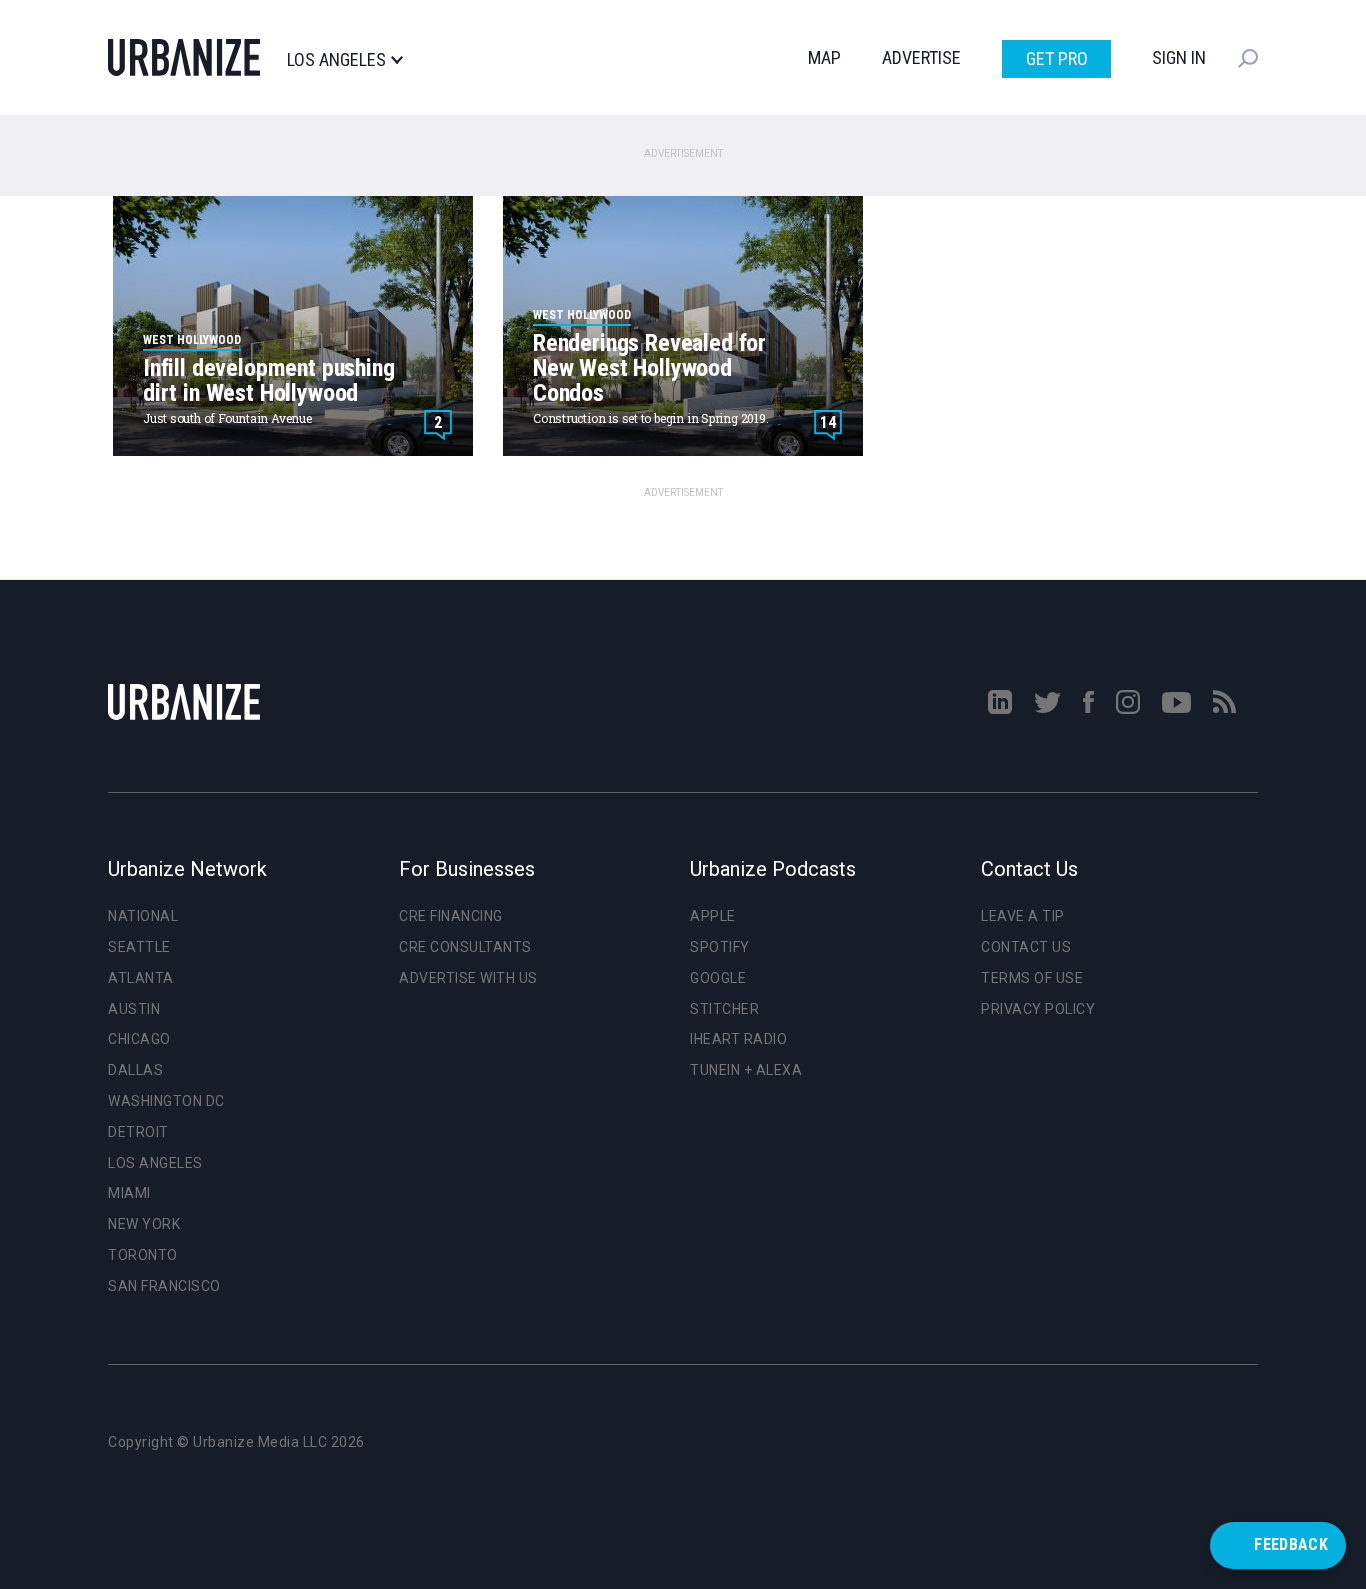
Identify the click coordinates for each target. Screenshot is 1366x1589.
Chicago (139, 1039)
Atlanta (141, 978)
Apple (713, 916)
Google (718, 978)
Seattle (139, 947)
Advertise (921, 57)
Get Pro (1057, 58)
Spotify (720, 947)
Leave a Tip (1023, 916)
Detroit (138, 1132)
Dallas (135, 1070)
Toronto (143, 1255)
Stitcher (724, 1009)
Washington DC (166, 1101)
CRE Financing (451, 916)
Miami (129, 1193)
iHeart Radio (738, 1039)
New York (144, 1224)
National (143, 916)
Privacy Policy (1038, 1009)
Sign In (1179, 57)
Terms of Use (1032, 978)
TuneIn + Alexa (746, 1070)
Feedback (1291, 1544)
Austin (134, 1009)
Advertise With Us (468, 978)
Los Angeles (336, 60)
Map (824, 57)
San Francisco (164, 1286)
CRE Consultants (465, 947)
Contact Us (1026, 947)
